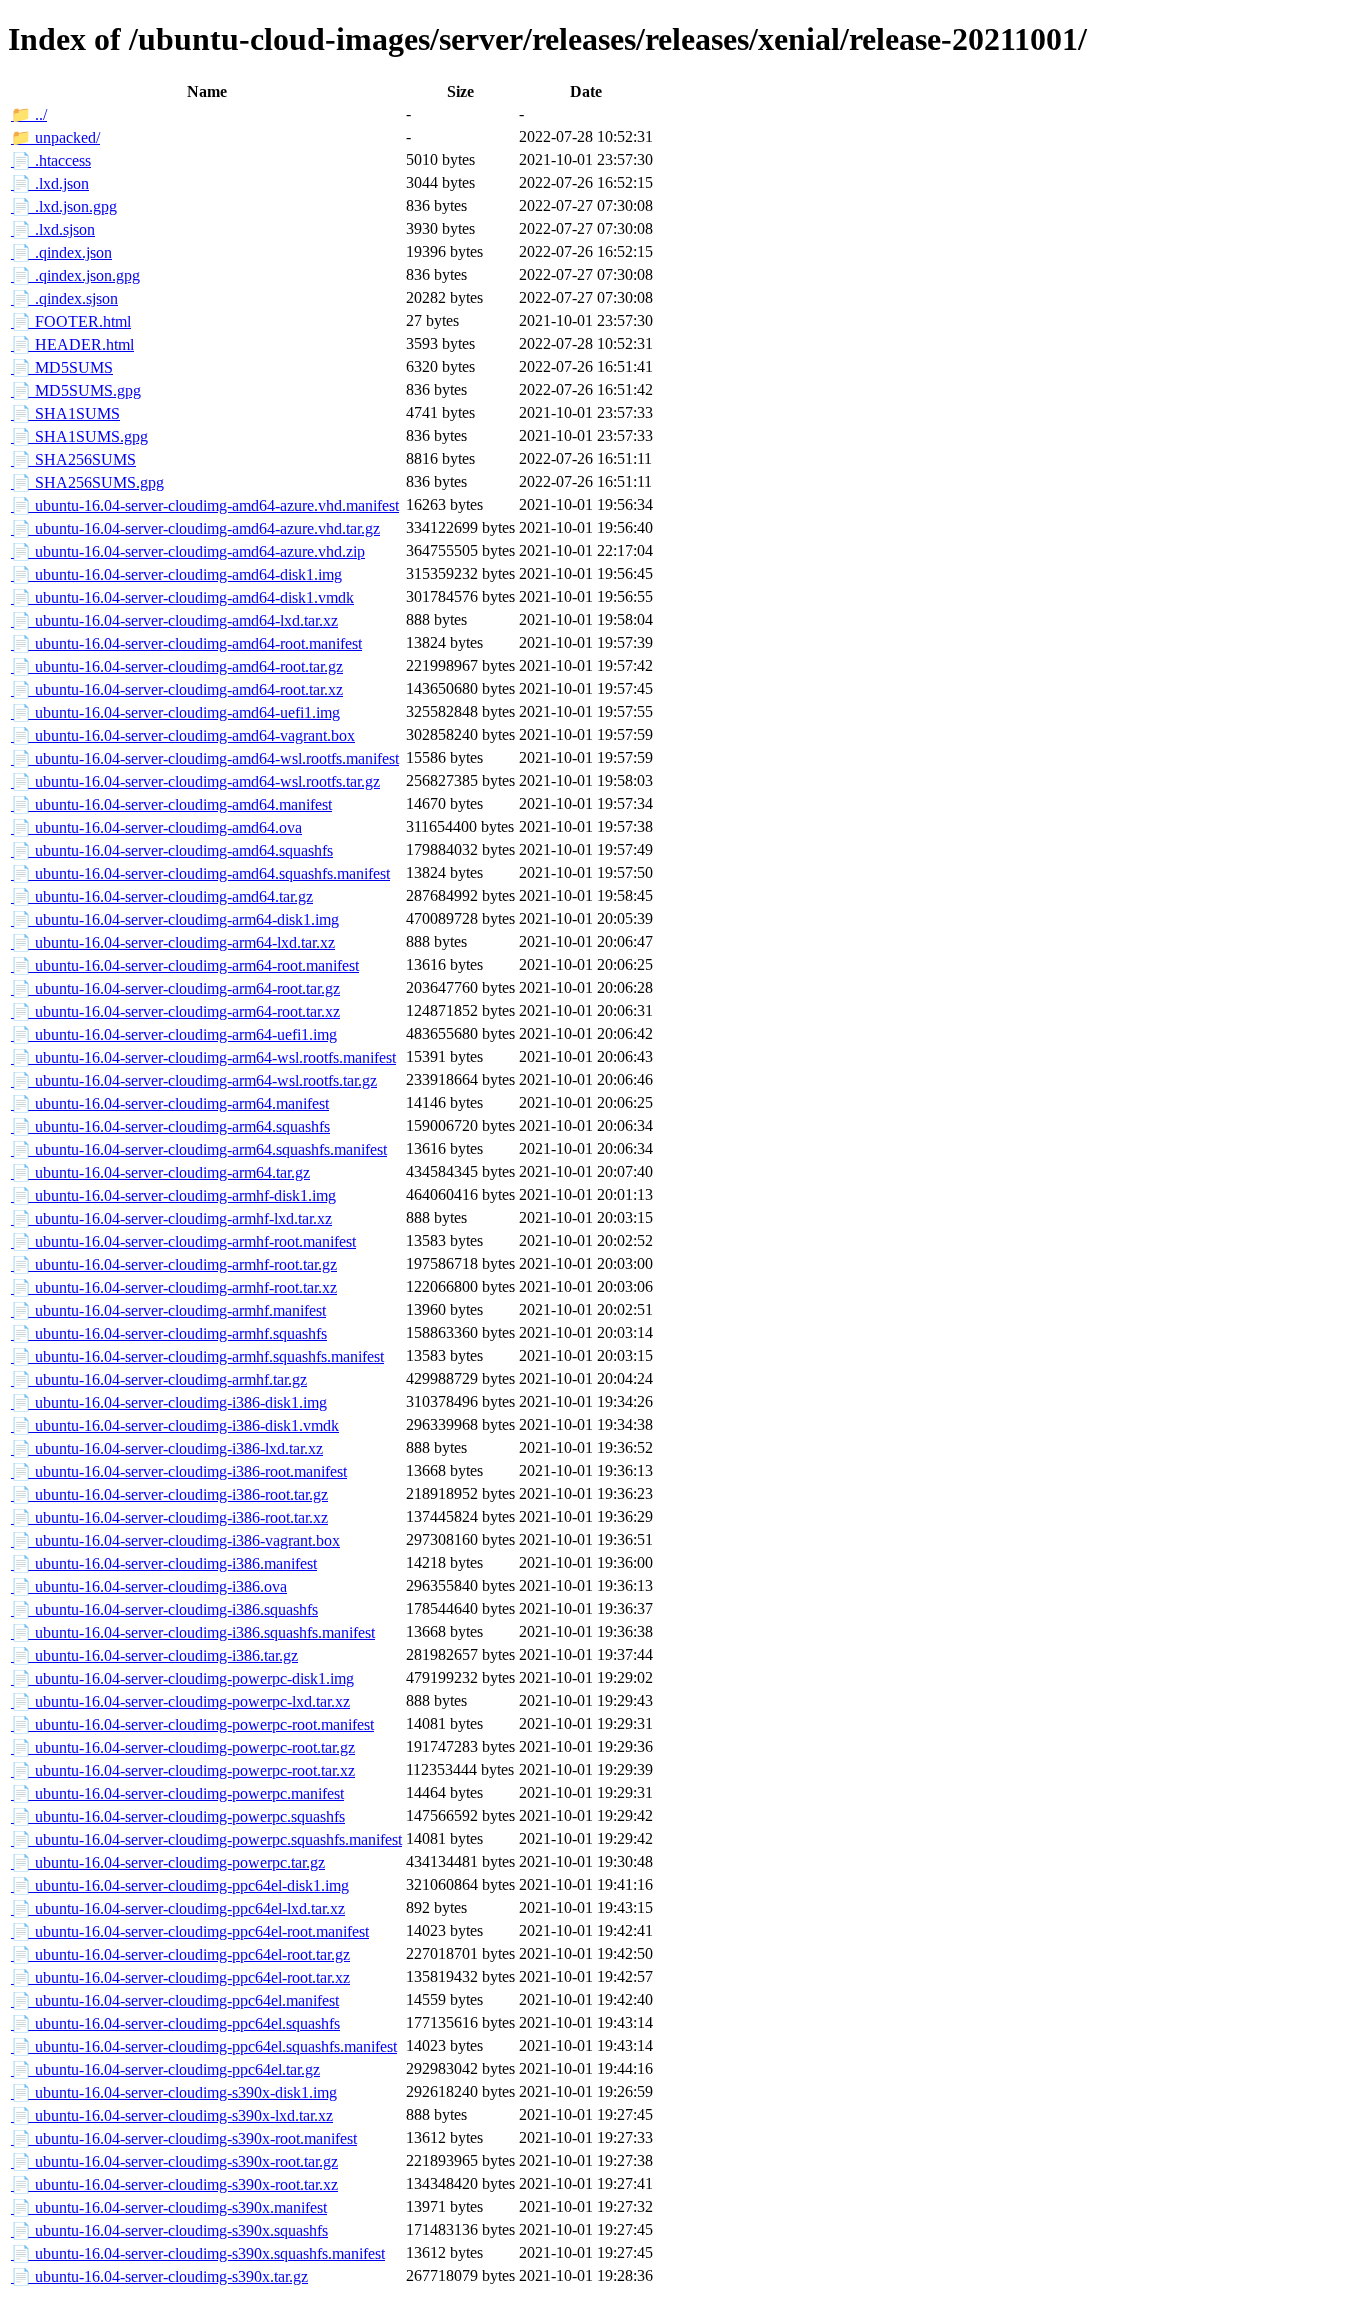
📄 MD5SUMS (62, 367)
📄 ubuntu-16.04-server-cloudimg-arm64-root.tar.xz (175, 1011)
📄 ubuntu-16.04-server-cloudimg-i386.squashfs (164, 1609)
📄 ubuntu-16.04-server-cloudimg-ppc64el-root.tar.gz (180, 1954)
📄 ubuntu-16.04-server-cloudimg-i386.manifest (164, 1563)
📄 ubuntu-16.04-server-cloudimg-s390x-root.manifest (184, 2138)
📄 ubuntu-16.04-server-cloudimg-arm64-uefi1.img (174, 1034)
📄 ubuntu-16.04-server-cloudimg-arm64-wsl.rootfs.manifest (203, 1057)
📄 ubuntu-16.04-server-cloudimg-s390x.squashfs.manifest (198, 2253)
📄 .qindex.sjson (64, 298)
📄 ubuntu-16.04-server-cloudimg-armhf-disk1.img (173, 1195)
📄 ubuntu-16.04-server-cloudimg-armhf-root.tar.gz (174, 1264)
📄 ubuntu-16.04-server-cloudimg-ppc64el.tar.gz (165, 2069)
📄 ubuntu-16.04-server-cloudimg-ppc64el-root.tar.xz (180, 1977)
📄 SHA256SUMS (73, 459)
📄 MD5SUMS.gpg (76, 390)
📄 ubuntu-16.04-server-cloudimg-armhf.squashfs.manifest (197, 1356)
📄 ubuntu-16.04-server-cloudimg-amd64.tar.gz (162, 896)
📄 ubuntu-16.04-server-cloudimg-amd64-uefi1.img (175, 712)
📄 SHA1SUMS (65, 413)
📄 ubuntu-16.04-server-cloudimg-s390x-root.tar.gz (174, 2161)
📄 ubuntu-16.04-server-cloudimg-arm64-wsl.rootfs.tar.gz (194, 1080)
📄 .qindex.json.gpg (75, 275)
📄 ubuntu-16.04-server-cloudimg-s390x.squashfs (169, 2230)
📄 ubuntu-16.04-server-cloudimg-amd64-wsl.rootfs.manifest (205, 758)
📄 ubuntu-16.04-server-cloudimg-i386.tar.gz (154, 1655)
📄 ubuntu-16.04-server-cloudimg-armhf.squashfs (169, 1333)
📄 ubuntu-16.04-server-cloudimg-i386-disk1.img (169, 1402)
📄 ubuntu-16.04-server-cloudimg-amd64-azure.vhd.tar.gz (195, 528)
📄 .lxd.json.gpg (64, 206)
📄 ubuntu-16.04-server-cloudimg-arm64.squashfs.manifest (199, 1149)
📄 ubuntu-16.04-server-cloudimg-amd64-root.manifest (186, 643)
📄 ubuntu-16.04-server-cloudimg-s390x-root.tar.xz (174, 2184)
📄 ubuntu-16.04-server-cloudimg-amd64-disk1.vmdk (182, 597)
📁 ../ (29, 114)
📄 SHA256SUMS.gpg (87, 482)
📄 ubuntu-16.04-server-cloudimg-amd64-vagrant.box (183, 735)
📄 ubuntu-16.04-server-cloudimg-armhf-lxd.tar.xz (171, 1218)
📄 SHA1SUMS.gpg (79, 436)
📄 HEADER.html (72, 344)
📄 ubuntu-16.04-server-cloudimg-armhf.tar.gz (159, 1379)
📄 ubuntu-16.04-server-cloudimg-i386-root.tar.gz (169, 1494)
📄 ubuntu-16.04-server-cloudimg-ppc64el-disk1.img (180, 1885)
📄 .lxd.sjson (53, 229)
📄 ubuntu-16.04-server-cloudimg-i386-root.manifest (179, 1471)
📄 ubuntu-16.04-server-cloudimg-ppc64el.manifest (175, 2000)
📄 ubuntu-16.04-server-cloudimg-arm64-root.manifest (185, 965)
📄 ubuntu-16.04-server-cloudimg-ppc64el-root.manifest (190, 1931)
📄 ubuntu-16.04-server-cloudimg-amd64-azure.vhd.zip (188, 551)
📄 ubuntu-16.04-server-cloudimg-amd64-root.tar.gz (177, 666)
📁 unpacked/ (55, 137)
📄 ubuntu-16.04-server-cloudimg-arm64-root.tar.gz (175, 988)
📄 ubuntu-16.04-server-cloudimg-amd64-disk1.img (176, 574)
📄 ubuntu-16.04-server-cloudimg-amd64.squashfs (172, 850)
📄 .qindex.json (61, 252)
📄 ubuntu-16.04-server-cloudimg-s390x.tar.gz (159, 2276)
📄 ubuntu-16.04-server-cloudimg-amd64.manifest (171, 804)
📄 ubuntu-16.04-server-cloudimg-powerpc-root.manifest (192, 1724)
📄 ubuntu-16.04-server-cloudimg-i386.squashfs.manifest (193, 1632)
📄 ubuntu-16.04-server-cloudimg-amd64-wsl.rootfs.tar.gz (195, 781)
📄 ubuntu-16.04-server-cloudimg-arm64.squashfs (170, 1126)
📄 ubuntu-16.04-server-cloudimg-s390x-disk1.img (174, 2092)
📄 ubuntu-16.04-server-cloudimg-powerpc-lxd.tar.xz (180, 1701)
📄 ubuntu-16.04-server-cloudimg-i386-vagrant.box (175, 1540)
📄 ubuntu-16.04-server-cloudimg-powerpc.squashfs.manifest (206, 1839)
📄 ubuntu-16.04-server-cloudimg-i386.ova (149, 1586)
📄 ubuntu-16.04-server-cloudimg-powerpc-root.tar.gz (183, 1747)
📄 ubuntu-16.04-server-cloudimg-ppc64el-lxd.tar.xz (178, 1908)
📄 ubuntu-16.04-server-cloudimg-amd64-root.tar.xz (177, 689)
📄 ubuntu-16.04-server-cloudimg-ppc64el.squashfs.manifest (204, 2046)
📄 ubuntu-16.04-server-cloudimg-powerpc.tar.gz (168, 1862)
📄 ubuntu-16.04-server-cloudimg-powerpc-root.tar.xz (183, 1770)
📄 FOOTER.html (71, 321)
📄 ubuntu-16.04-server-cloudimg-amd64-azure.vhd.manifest (205, 505)
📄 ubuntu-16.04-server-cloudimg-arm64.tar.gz (160, 1172)
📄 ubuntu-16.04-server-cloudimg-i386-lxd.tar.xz (167, 1448)
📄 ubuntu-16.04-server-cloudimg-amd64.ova (156, 827)
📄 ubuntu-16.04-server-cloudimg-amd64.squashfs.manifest (200, 873)
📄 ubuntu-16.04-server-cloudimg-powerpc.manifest (177, 1793)
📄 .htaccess (51, 160)
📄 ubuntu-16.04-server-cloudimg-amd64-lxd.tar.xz (174, 620)
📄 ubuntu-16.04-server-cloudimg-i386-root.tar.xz (169, 1517)
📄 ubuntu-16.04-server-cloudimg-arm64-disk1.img (175, 919)
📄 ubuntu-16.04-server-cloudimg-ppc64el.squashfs (175, 2023)
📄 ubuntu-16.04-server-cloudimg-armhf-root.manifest (183, 1241)
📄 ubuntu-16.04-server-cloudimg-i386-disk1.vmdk (175, 1425)
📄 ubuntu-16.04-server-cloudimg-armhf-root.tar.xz (174, 1287)
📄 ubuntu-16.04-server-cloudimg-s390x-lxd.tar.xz (172, 2115)
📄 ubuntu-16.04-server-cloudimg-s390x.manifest (169, 2207)
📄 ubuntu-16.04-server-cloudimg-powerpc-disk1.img (182, 1678)
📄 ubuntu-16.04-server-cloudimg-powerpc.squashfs (178, 1816)
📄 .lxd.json (50, 183)
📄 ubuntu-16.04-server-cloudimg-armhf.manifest (168, 1310)
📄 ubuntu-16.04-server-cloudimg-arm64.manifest (170, 1103)
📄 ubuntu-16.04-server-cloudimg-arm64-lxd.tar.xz (173, 942)
